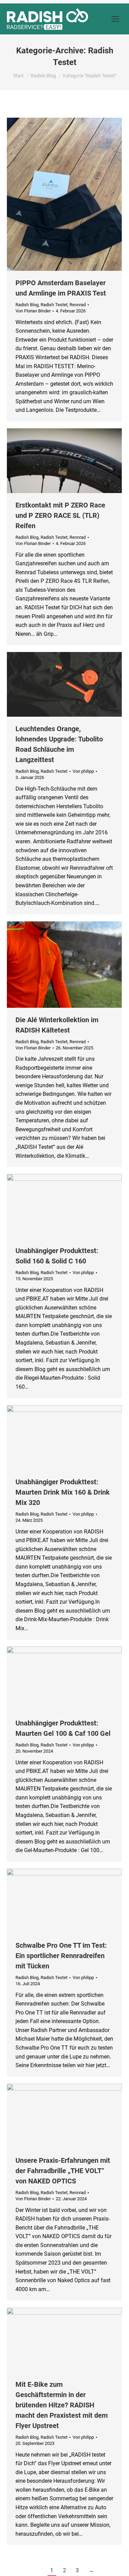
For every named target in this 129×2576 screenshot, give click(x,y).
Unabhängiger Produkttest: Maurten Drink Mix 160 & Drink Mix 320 (63, 1492)
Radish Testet (54, 305)
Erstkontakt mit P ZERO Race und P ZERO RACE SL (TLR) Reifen (60, 515)
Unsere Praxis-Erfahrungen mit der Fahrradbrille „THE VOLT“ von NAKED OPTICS (63, 2171)
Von (33, 311)
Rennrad (78, 305)
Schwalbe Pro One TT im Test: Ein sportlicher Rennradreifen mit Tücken (61, 1956)
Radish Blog (27, 305)
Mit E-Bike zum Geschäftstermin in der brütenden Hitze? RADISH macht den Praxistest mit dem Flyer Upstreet (62, 2405)
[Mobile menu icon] (115, 19)
